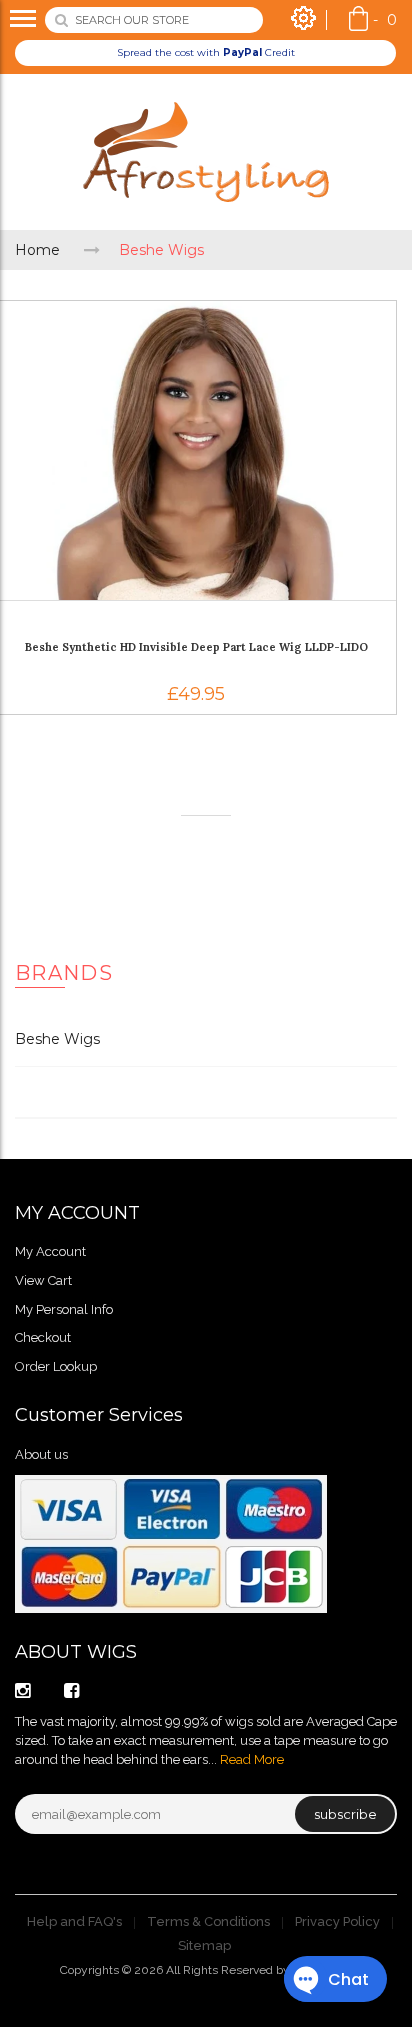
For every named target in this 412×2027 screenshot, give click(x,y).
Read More (252, 1759)
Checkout (43, 1337)
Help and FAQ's (74, 1921)
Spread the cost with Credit (206, 52)
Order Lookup (56, 1366)
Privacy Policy (337, 1921)
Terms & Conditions (208, 1921)
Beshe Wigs (57, 1039)
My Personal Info (64, 1309)
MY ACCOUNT (77, 1213)
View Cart (43, 1280)
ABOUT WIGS (76, 1652)
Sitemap (204, 1945)
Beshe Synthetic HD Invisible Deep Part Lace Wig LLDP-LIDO (196, 647)
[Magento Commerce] (206, 152)
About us (41, 1454)
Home (37, 250)
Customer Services (99, 1415)
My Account (50, 1251)
